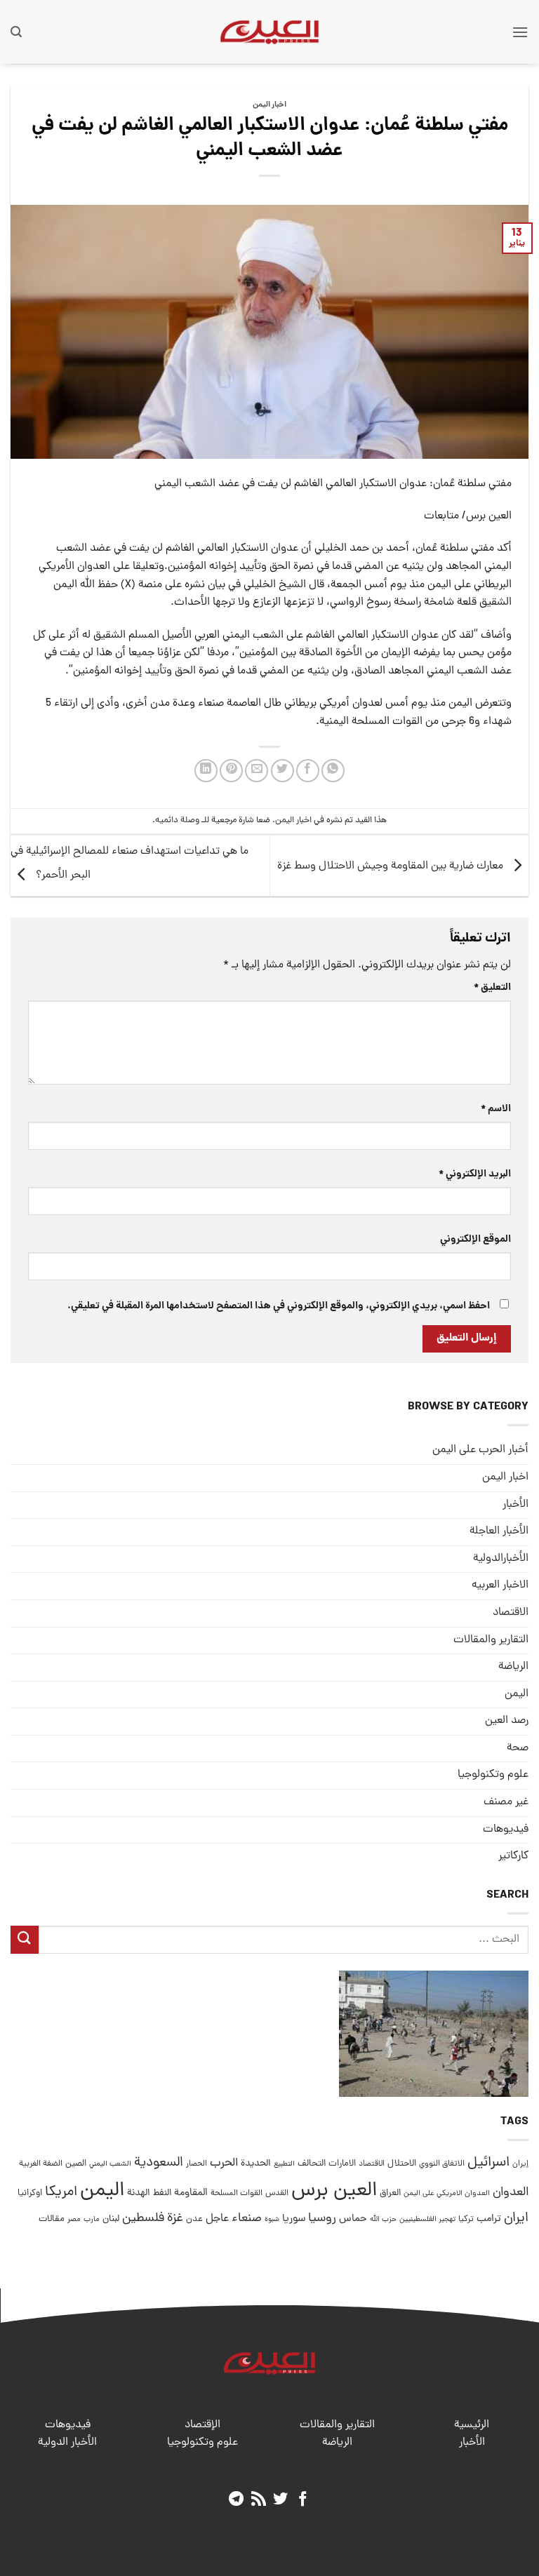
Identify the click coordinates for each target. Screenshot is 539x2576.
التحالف (312, 2164)
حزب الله (383, 2220)
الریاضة (513, 1667)
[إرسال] (25, 1939)
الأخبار (515, 1505)
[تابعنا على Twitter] (280, 2500)
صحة (518, 1748)
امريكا (61, 2193)
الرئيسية (472, 2425)
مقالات (52, 2219)
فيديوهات (506, 1830)
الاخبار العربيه (500, 1585)
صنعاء (247, 2219)
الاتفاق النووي (442, 2164)
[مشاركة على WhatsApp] (333, 771)
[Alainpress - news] (269, 32)
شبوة (272, 2220)
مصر (74, 2219)
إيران (520, 2164)
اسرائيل (488, 2163)
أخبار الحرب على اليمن (480, 1450)
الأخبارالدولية (501, 1559)
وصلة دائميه (177, 820)
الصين (76, 2164)
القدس (277, 2193)
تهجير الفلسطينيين (427, 2220)
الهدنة (139, 2193)
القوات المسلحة (237, 2194)
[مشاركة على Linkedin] (206, 771)
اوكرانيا (30, 2193)
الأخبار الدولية (67, 2443)
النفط (162, 2193)
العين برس (334, 2191)
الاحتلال (402, 2164)
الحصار (197, 2164)
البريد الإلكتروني (475, 1174)
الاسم (496, 1109)
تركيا (466, 2219)
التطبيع (284, 2164)
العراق (390, 2193)
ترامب (489, 2219)
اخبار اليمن (269, 105)
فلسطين (143, 2219)
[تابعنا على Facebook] (303, 2500)
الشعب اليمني (110, 2164)
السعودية (159, 2163)
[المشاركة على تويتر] (282, 771)
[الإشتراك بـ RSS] (259, 2500)
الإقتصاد (202, 2425)
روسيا (322, 2219)
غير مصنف (506, 1802)
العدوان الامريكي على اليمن (447, 2193)
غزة (175, 2219)
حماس (353, 2219)
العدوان (511, 2193)
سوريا (294, 2219)
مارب (92, 2220)
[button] (520, 32)
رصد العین (507, 1721)
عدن (194, 2219)
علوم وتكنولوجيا (493, 1775)
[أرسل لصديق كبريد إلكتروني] (257, 771)
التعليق (492, 988)
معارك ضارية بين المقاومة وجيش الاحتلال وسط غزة (392, 866)
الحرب (224, 2164)
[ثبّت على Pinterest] (231, 771)
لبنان (111, 2219)
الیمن (517, 1694)
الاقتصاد (511, 1613)
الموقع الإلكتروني (475, 1240)
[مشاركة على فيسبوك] (308, 771)
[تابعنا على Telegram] (236, 2500)
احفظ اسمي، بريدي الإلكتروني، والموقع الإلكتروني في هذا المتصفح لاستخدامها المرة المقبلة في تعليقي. (279, 1306)
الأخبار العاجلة (499, 1531)
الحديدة (256, 2164)
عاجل (217, 2219)
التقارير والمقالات (491, 1640)
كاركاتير (513, 1856)
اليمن (102, 2191)
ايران (516, 2219)
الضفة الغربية (41, 2164)
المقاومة (191, 2193)
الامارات (342, 2164)
